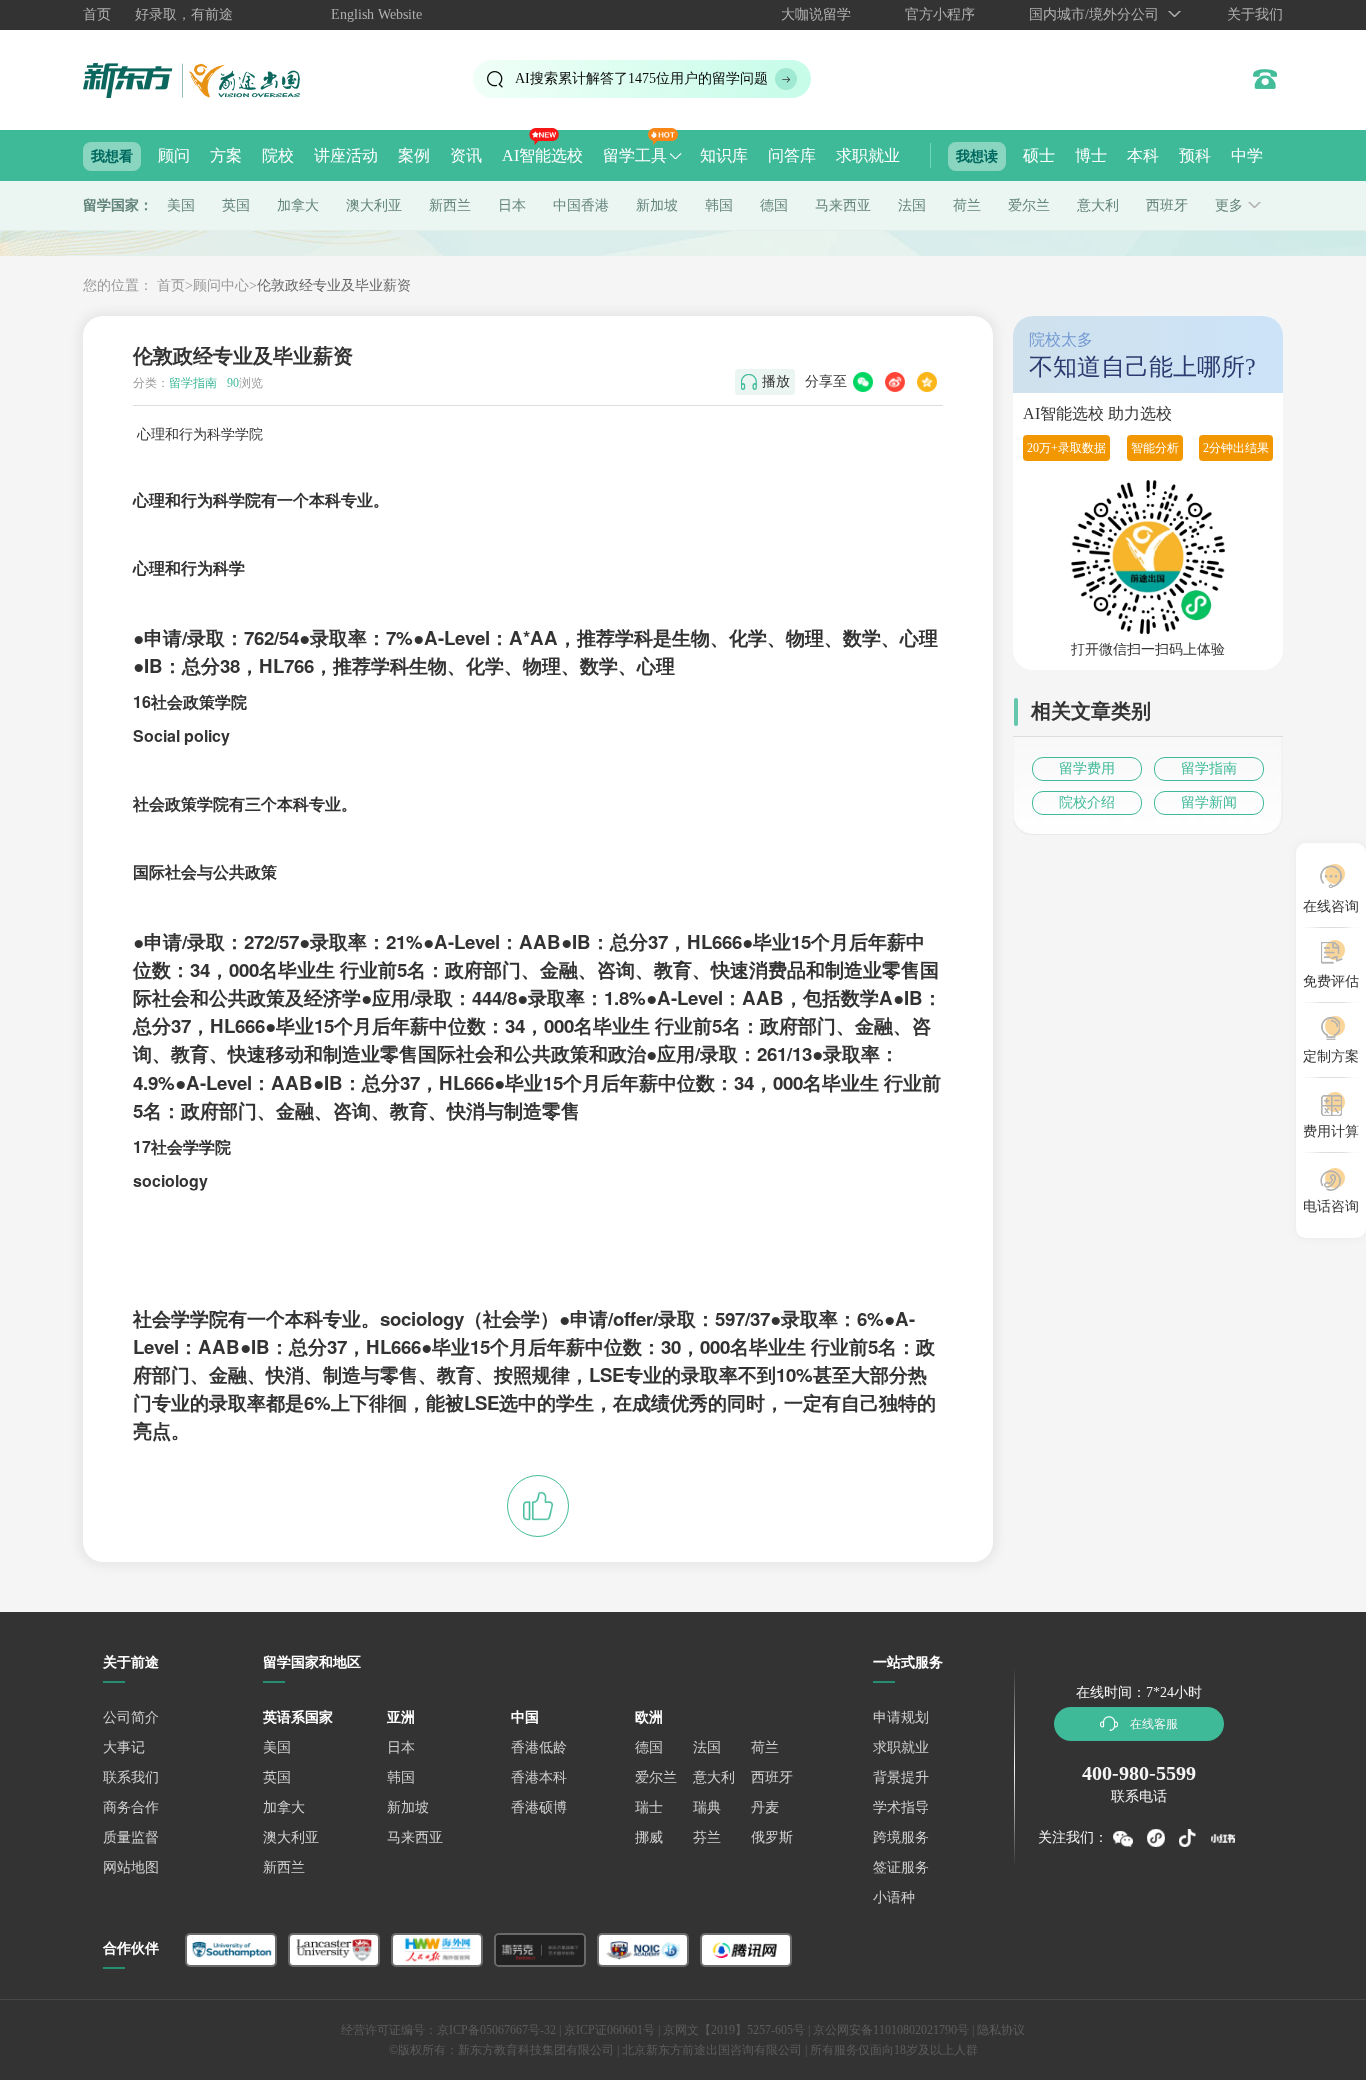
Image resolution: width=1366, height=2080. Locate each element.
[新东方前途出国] (208, 79)
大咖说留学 (816, 14)
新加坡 (657, 205)
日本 (512, 205)
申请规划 (901, 1717)
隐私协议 (1001, 2030)
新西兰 (450, 205)
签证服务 (901, 1867)
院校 (278, 155)
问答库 (792, 155)
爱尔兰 (1029, 205)
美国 (181, 205)
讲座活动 (346, 155)
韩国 (719, 205)
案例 (414, 155)
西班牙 (1167, 205)
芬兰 (707, 1837)
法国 (912, 205)
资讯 (466, 155)
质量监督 (131, 1837)
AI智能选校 (542, 155)
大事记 (124, 1747)
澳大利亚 (374, 205)
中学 (1247, 155)
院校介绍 (1087, 802)
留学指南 (1209, 768)
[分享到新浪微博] (895, 382)
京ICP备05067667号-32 (496, 2030)
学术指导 (901, 1807)
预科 (1195, 155)
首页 (97, 14)
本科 (1143, 155)
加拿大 (298, 205)
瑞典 (707, 1807)
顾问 (174, 155)
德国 (774, 205)
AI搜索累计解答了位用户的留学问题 (641, 78)
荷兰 (967, 205)
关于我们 (1255, 14)
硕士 (1039, 155)
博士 (1091, 155)
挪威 (649, 1837)
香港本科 (539, 1777)
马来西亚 (843, 205)
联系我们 (131, 1777)
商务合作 (131, 1807)
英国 (236, 205)
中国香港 (581, 205)
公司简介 (131, 1717)
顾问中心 (221, 285)
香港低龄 (539, 1747)
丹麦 (765, 1807)
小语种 (894, 1897)
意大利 (1098, 205)
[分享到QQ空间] (927, 382)
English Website (376, 14)
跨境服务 (901, 1837)
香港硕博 (539, 1807)
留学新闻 (1209, 802)
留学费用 (1087, 768)
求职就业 (868, 155)
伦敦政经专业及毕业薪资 (334, 285)
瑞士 (649, 1807)
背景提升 (901, 1777)
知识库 (724, 155)
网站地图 (131, 1867)
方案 (226, 155)
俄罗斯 (772, 1837)
